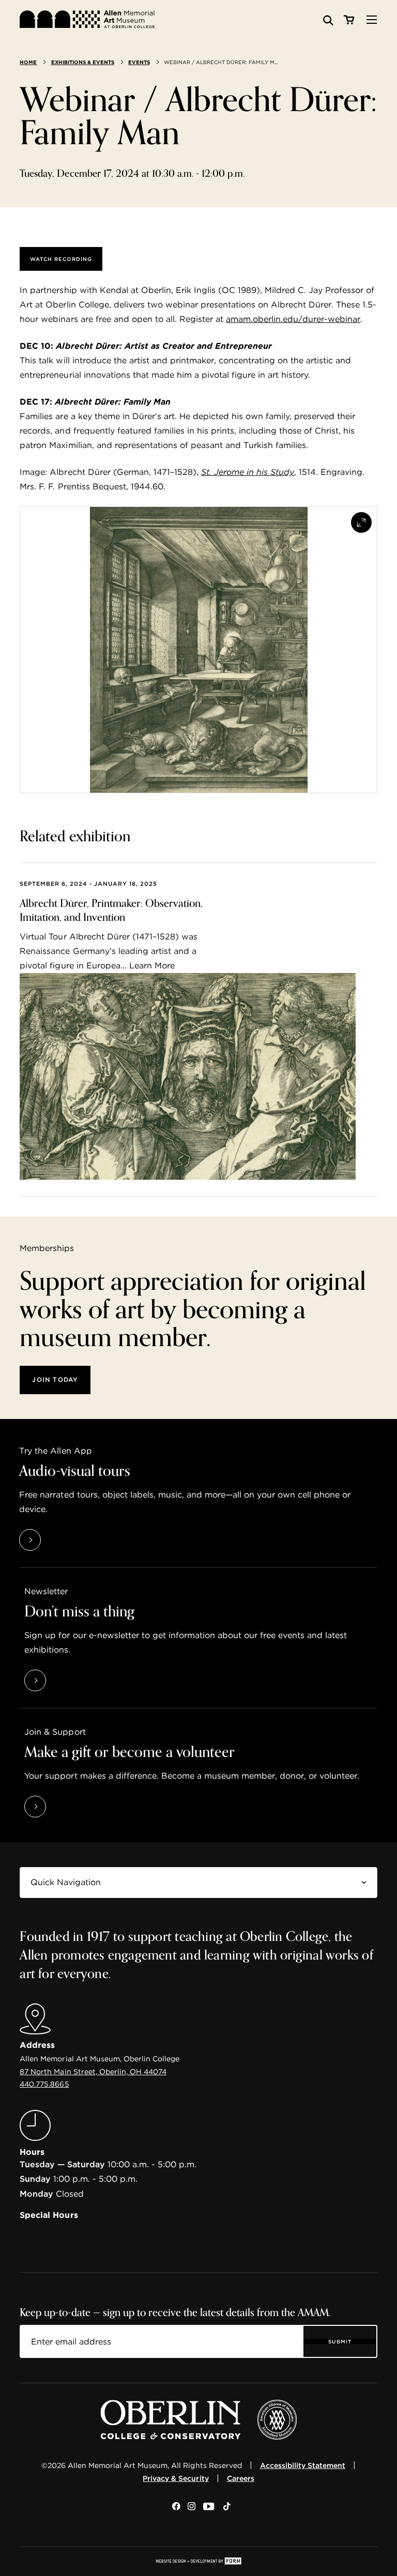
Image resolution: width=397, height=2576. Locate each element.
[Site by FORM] (198, 2562)
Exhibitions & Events (83, 62)
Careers (241, 2478)
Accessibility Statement (303, 2465)
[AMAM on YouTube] (209, 2507)
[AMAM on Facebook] (176, 2507)
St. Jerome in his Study (248, 472)
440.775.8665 (44, 2084)
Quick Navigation (54, 1874)
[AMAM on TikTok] (227, 2507)
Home (28, 62)
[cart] (349, 20)
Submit (340, 2341)
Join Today (55, 1379)
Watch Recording (61, 259)
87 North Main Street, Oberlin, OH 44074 (93, 2072)
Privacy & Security (175, 2478)
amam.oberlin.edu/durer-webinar (293, 319)
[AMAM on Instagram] (192, 2507)
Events (139, 62)
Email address (50, 2333)
